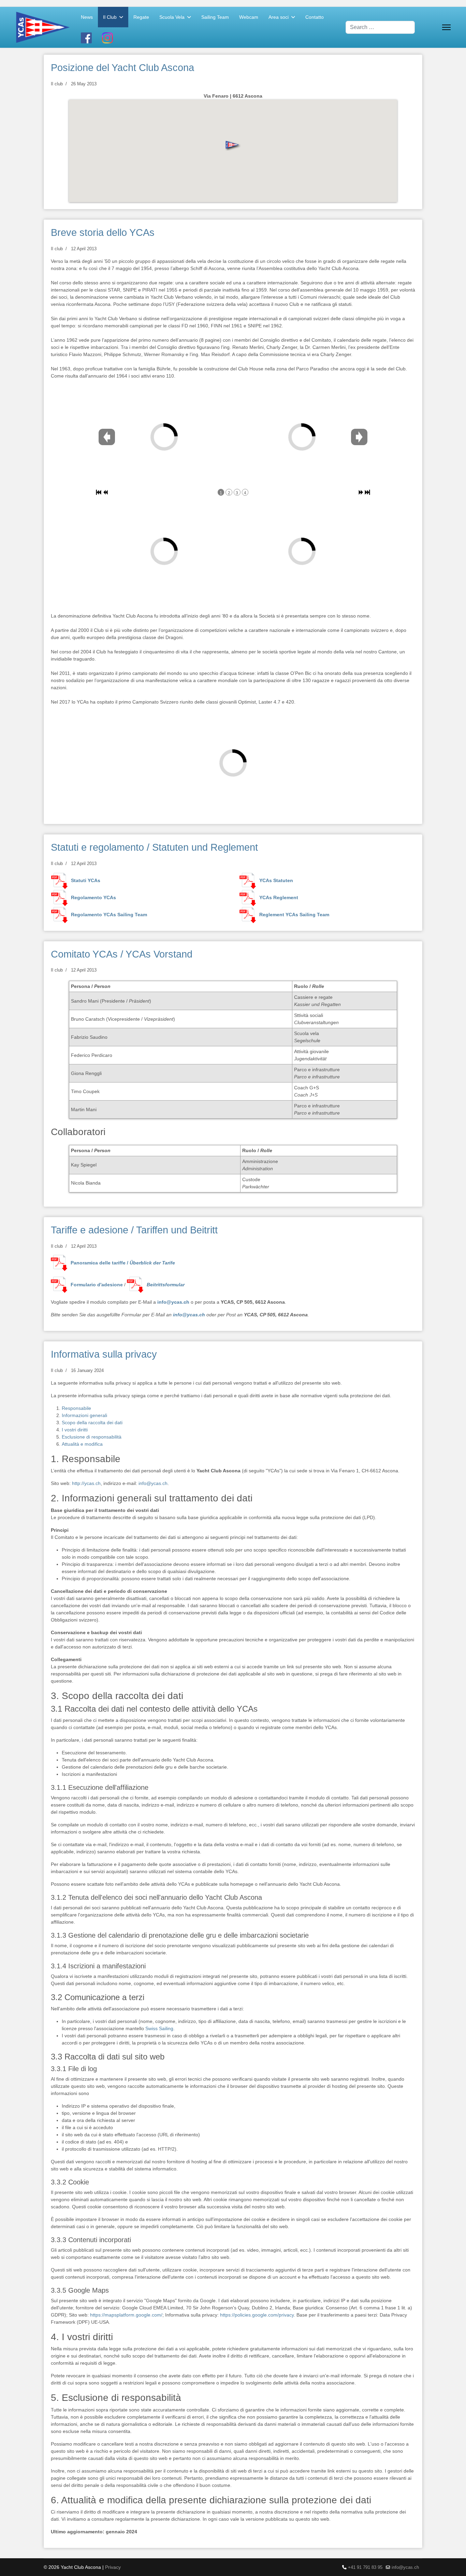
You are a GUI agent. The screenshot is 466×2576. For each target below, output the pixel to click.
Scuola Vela (172, 17)
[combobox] (380, 27)
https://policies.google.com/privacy (257, 2315)
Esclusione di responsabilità (92, 1437)
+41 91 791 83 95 (365, 2567)
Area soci (279, 17)
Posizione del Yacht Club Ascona (122, 68)
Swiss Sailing (159, 2028)
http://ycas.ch (86, 1483)
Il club (57, 84)
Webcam (249, 17)
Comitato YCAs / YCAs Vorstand (122, 954)
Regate (141, 17)
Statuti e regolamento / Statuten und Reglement (154, 847)
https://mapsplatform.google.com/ (126, 2315)
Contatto (315, 17)
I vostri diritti (75, 1430)
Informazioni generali (84, 1415)
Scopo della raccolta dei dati (92, 1423)
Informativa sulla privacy (104, 1354)
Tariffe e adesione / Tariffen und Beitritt (134, 1230)
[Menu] (446, 27)
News (87, 17)
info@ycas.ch (173, 1302)
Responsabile (76, 1408)
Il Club (110, 17)
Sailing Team (215, 17)
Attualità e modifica (82, 1444)
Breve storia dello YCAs (103, 232)
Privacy (113, 2567)
